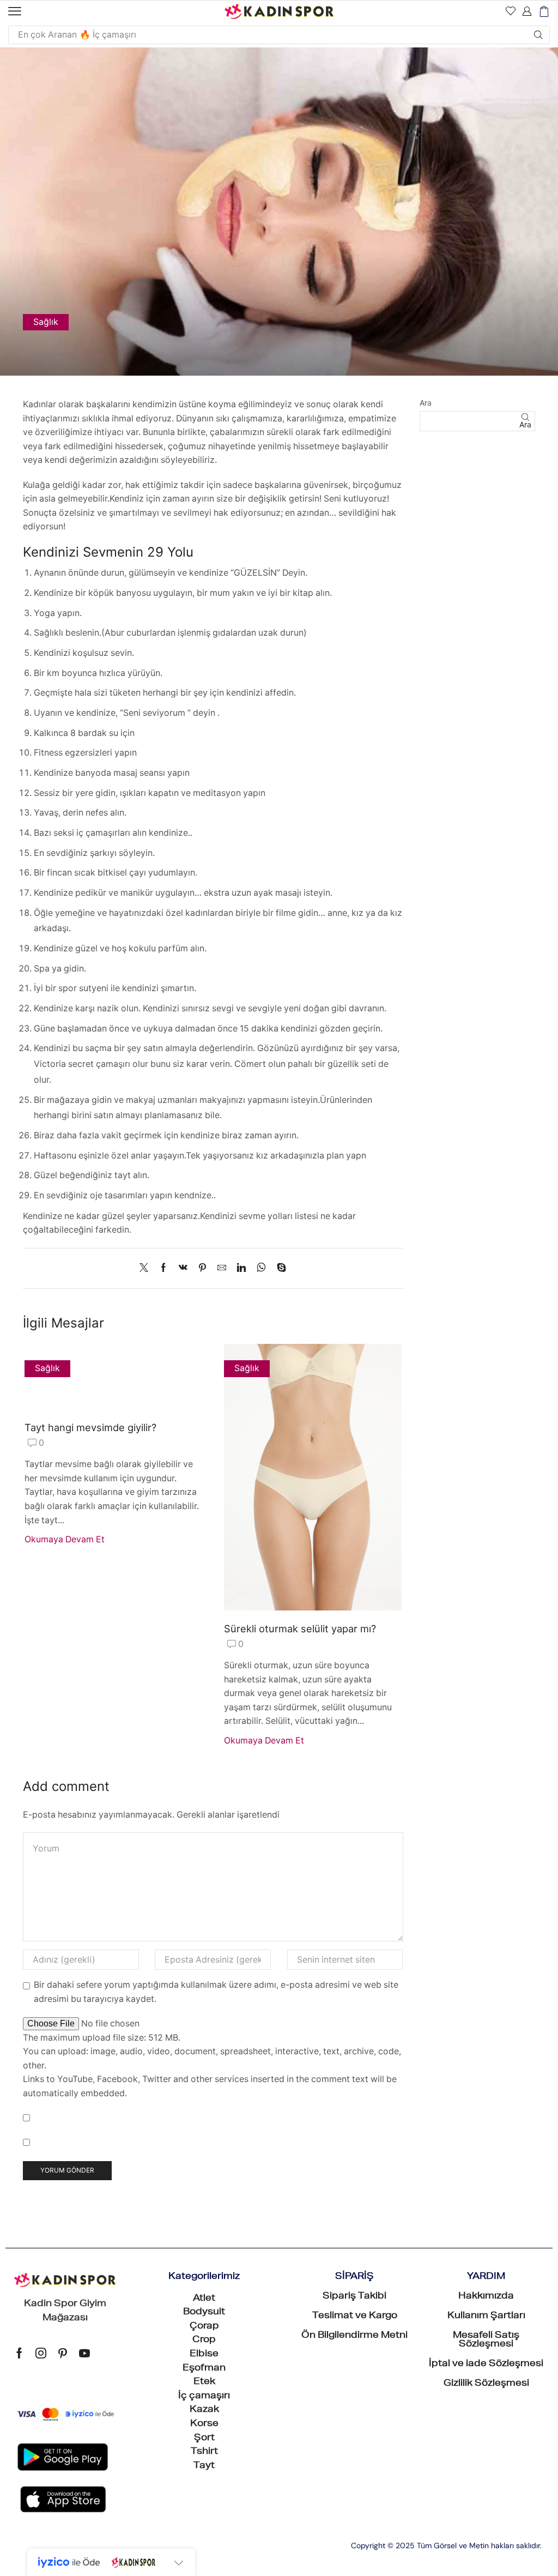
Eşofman (204, 2369)
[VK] (183, 1268)
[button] (15, 11)
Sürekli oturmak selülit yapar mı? (300, 1628)
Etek (204, 2382)
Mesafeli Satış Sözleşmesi (486, 2340)
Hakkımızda (486, 2297)
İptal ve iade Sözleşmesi (486, 2364)
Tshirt (204, 2452)
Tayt (204, 2466)
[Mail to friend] (222, 1268)
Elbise (204, 2355)
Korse (204, 2424)
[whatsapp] (261, 1268)
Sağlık (46, 322)
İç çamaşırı (204, 2397)
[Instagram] (41, 2353)
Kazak (204, 2410)
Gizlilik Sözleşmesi (486, 2384)
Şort (204, 2439)
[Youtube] (84, 2353)
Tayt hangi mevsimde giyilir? (90, 1427)
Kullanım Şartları (486, 2316)
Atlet (204, 2299)
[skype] (279, 1268)
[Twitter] (147, 1268)
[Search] (538, 35)
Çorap (204, 2327)
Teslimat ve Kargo (355, 2316)
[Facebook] (163, 1268)
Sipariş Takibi (354, 2297)
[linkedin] (241, 1268)
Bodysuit (204, 2313)
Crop (204, 2340)
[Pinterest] (202, 1268)
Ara (426, 403)
